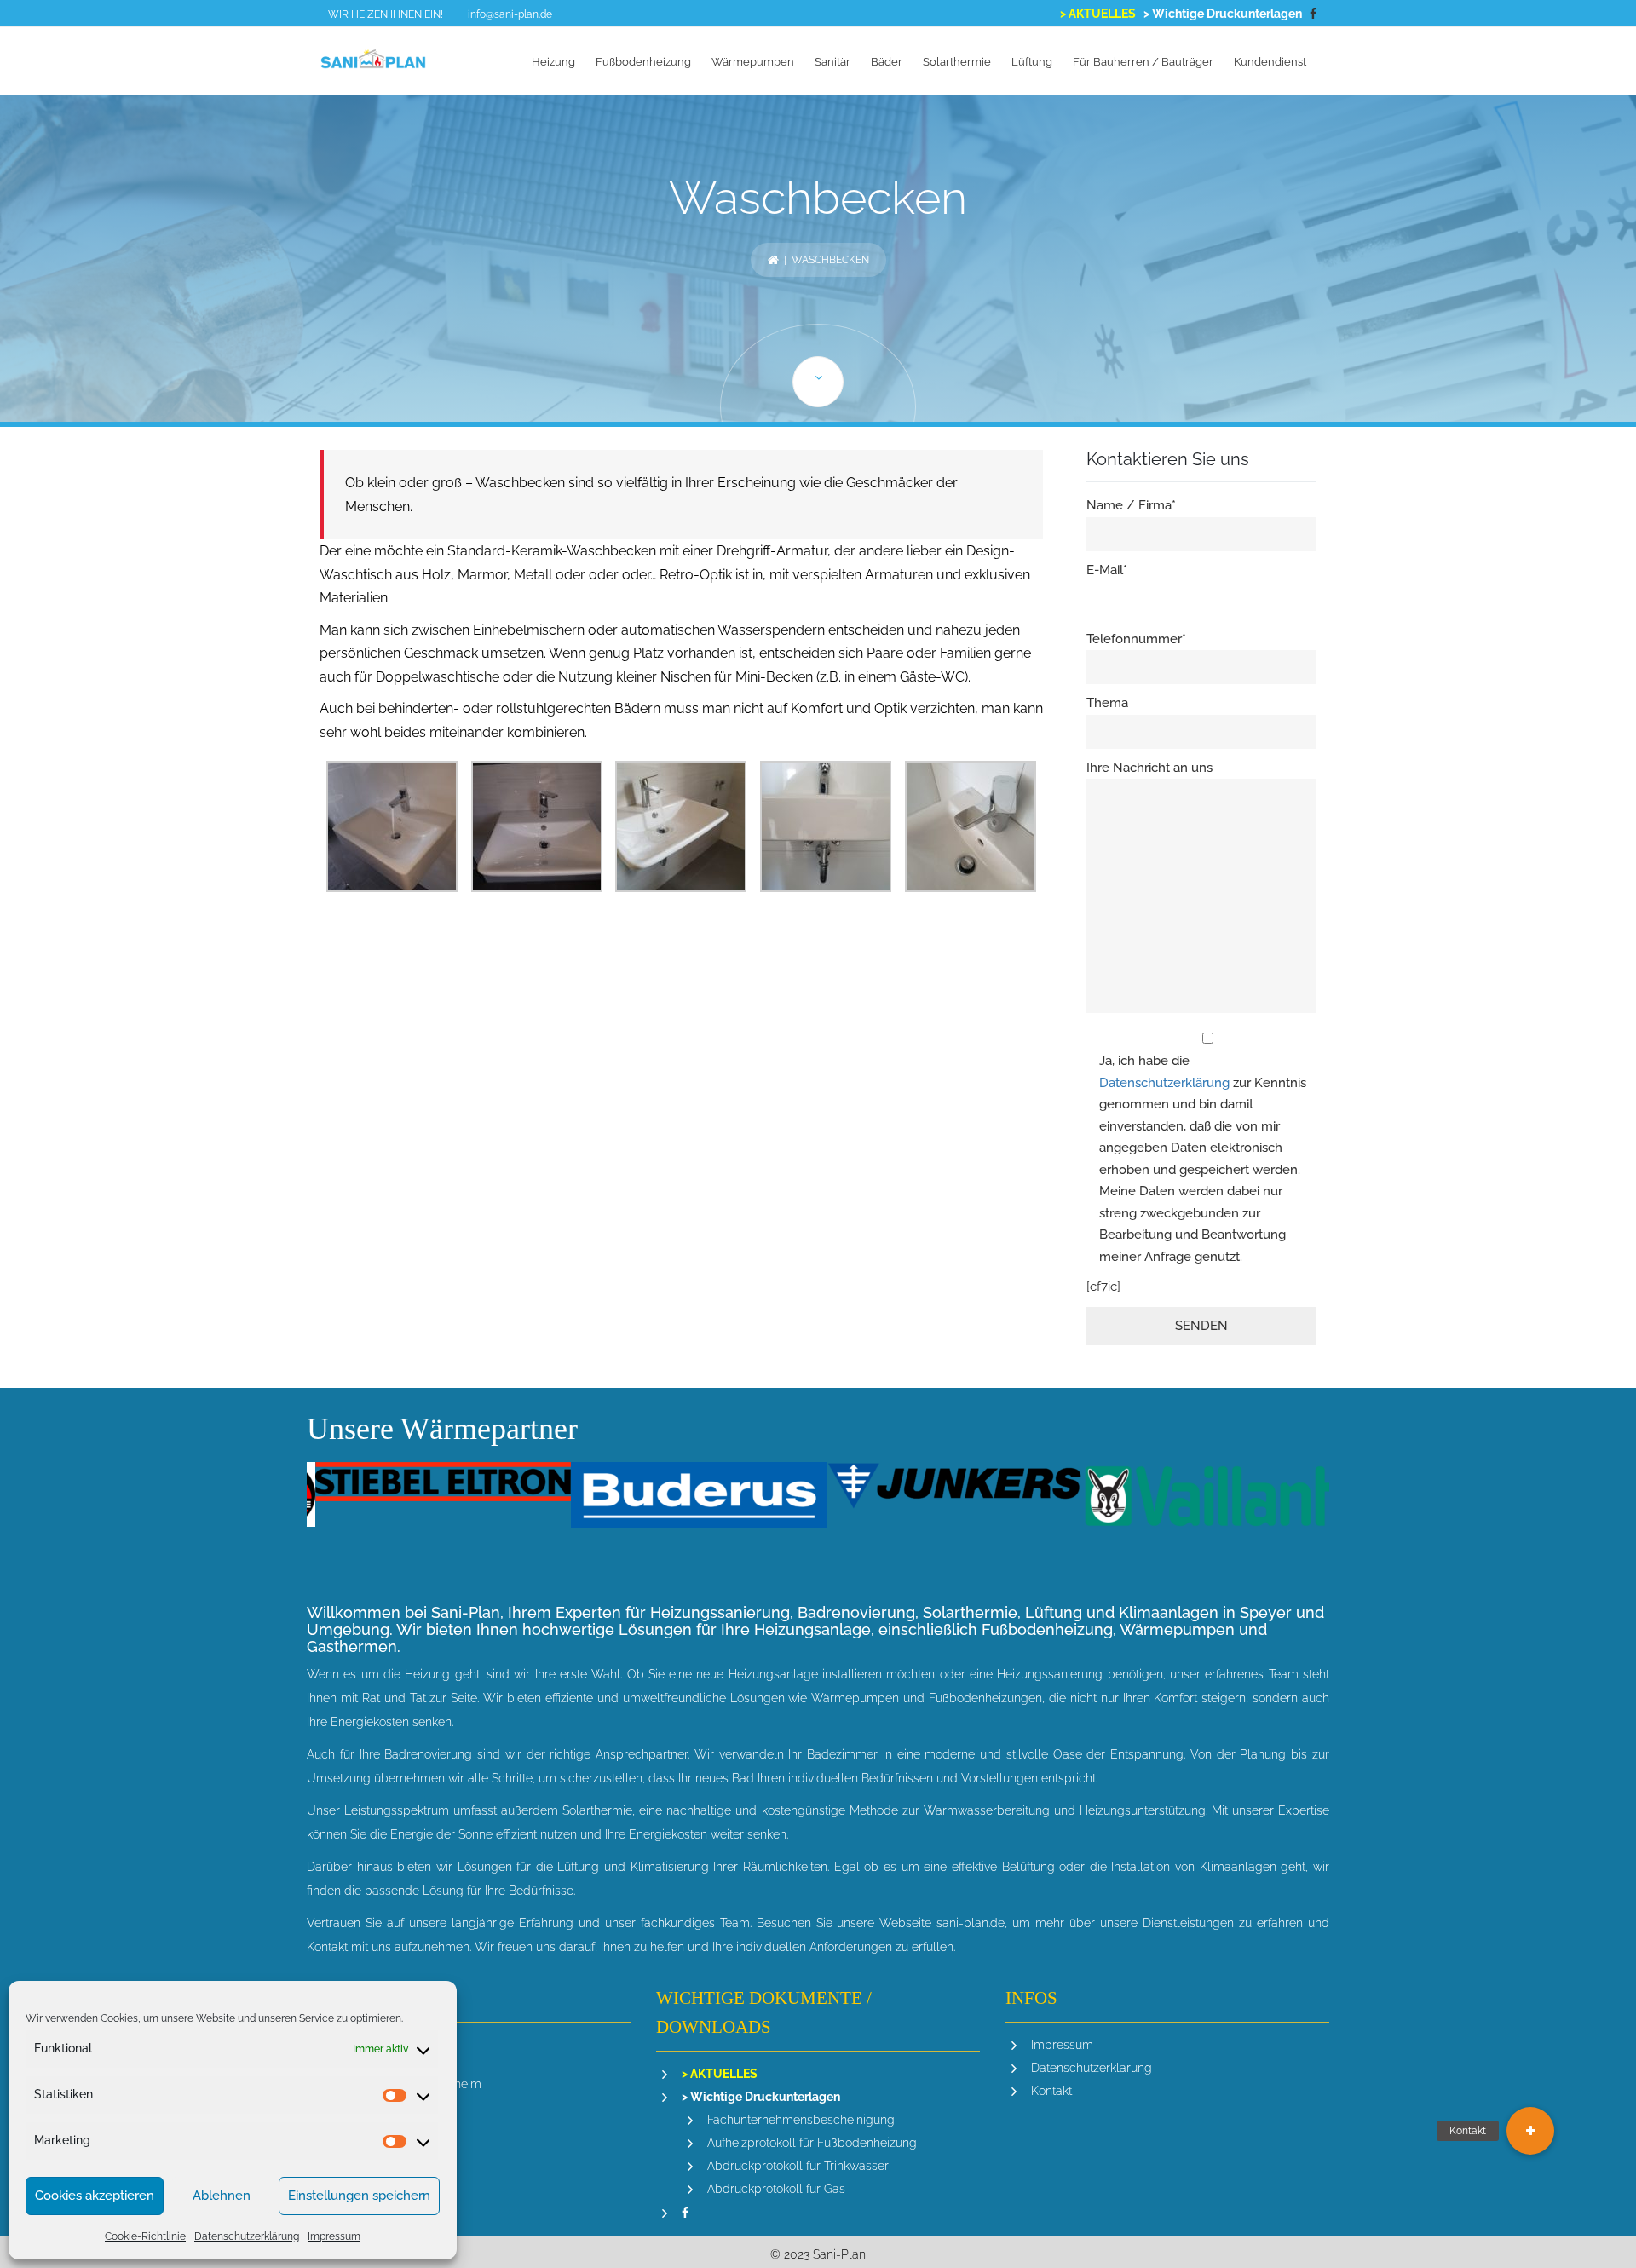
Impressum (334, 2236)
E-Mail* (1107, 570)
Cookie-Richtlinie (145, 2236)
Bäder (887, 62)
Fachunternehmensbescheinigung (801, 2120)
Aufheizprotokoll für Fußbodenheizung (812, 2143)
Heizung (553, 62)
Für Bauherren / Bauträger (1143, 62)
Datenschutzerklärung (247, 2236)
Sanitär (832, 62)
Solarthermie (957, 62)
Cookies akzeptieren (95, 2196)
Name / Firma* (1131, 505)
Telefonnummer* (1136, 639)
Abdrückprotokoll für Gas (776, 2189)
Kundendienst (1270, 62)
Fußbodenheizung (643, 62)
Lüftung (1032, 62)
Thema (1107, 703)
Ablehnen (222, 2196)
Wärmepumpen (753, 62)
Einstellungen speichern (359, 2196)
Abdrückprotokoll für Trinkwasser (798, 2166)
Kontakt (1051, 2091)
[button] (1530, 2131)
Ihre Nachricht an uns (1149, 768)
